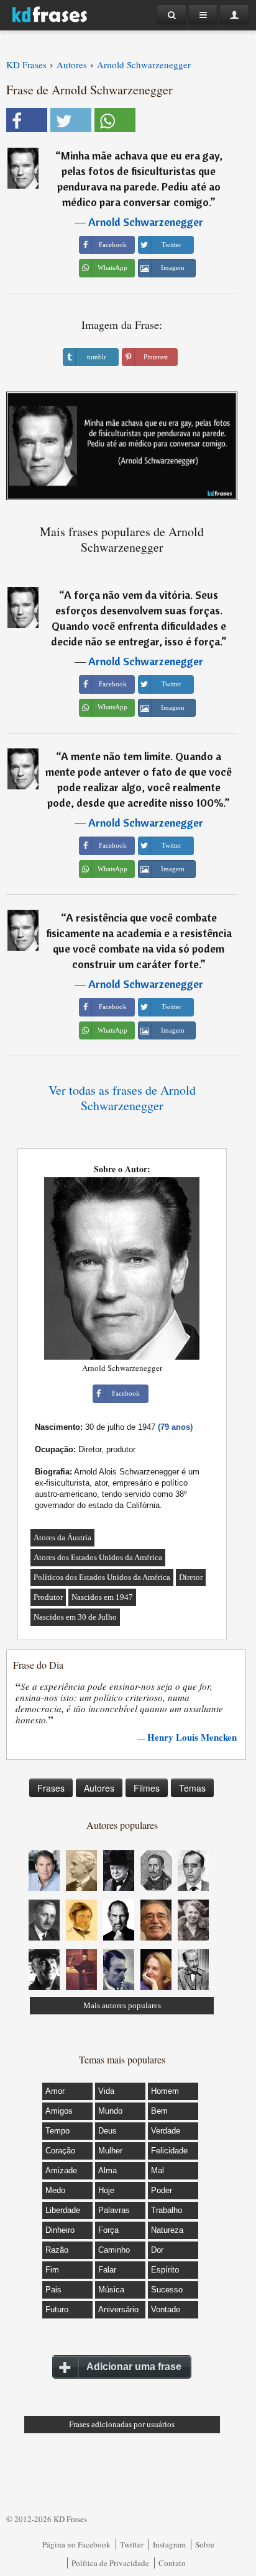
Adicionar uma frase (134, 2367)
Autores (99, 1788)
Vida (106, 2091)
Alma (107, 2170)
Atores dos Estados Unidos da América (98, 1557)
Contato (172, 2563)
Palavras (114, 2210)
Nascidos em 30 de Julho (75, 1617)
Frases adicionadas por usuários (122, 2424)
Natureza (167, 2230)
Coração (60, 2151)
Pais (53, 2290)
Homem (165, 2091)
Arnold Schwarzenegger (146, 222)
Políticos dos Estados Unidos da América (102, 1577)
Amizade (61, 2170)
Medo (55, 2190)
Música (111, 2290)
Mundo (110, 2111)
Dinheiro (60, 2230)
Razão (57, 2250)
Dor (157, 2250)
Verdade (166, 2131)
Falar (107, 2270)
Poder (162, 2190)
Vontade (166, 2309)
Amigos (59, 2111)
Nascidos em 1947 (102, 1597)
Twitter (132, 2544)
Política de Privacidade (110, 2563)
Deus (107, 2131)
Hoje (106, 2190)
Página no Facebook (76, 2544)
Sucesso (167, 2290)
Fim (52, 2270)
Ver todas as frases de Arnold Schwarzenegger (122, 1098)
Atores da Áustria (62, 1537)
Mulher (110, 2151)
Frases (51, 1788)
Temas (192, 1788)
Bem (159, 2111)
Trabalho (167, 2210)
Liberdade (63, 2210)
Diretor (191, 1577)
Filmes (147, 1788)
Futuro (57, 2309)
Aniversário (118, 2309)
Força (108, 2230)
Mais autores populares (122, 2005)
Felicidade (169, 2151)
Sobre (205, 2544)
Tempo (57, 2131)
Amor (55, 2091)
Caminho (114, 2250)
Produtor (48, 1597)
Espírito (165, 2270)
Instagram (169, 2544)
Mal (158, 2170)
